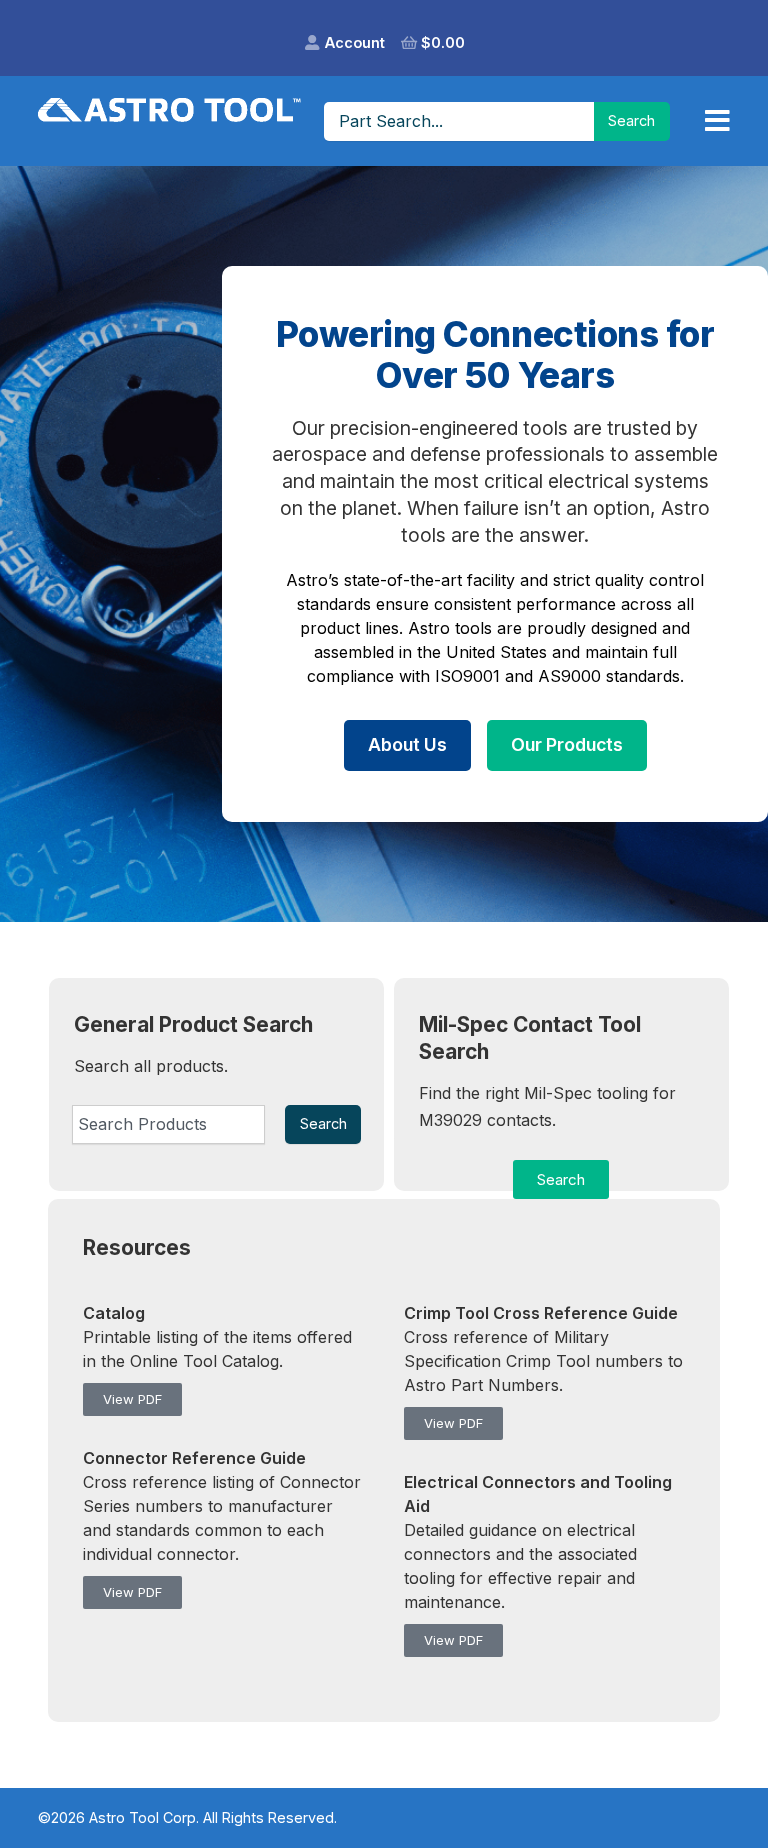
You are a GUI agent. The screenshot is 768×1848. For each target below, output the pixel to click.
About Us (407, 744)
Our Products (567, 744)
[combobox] (168, 1124)
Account (355, 42)
